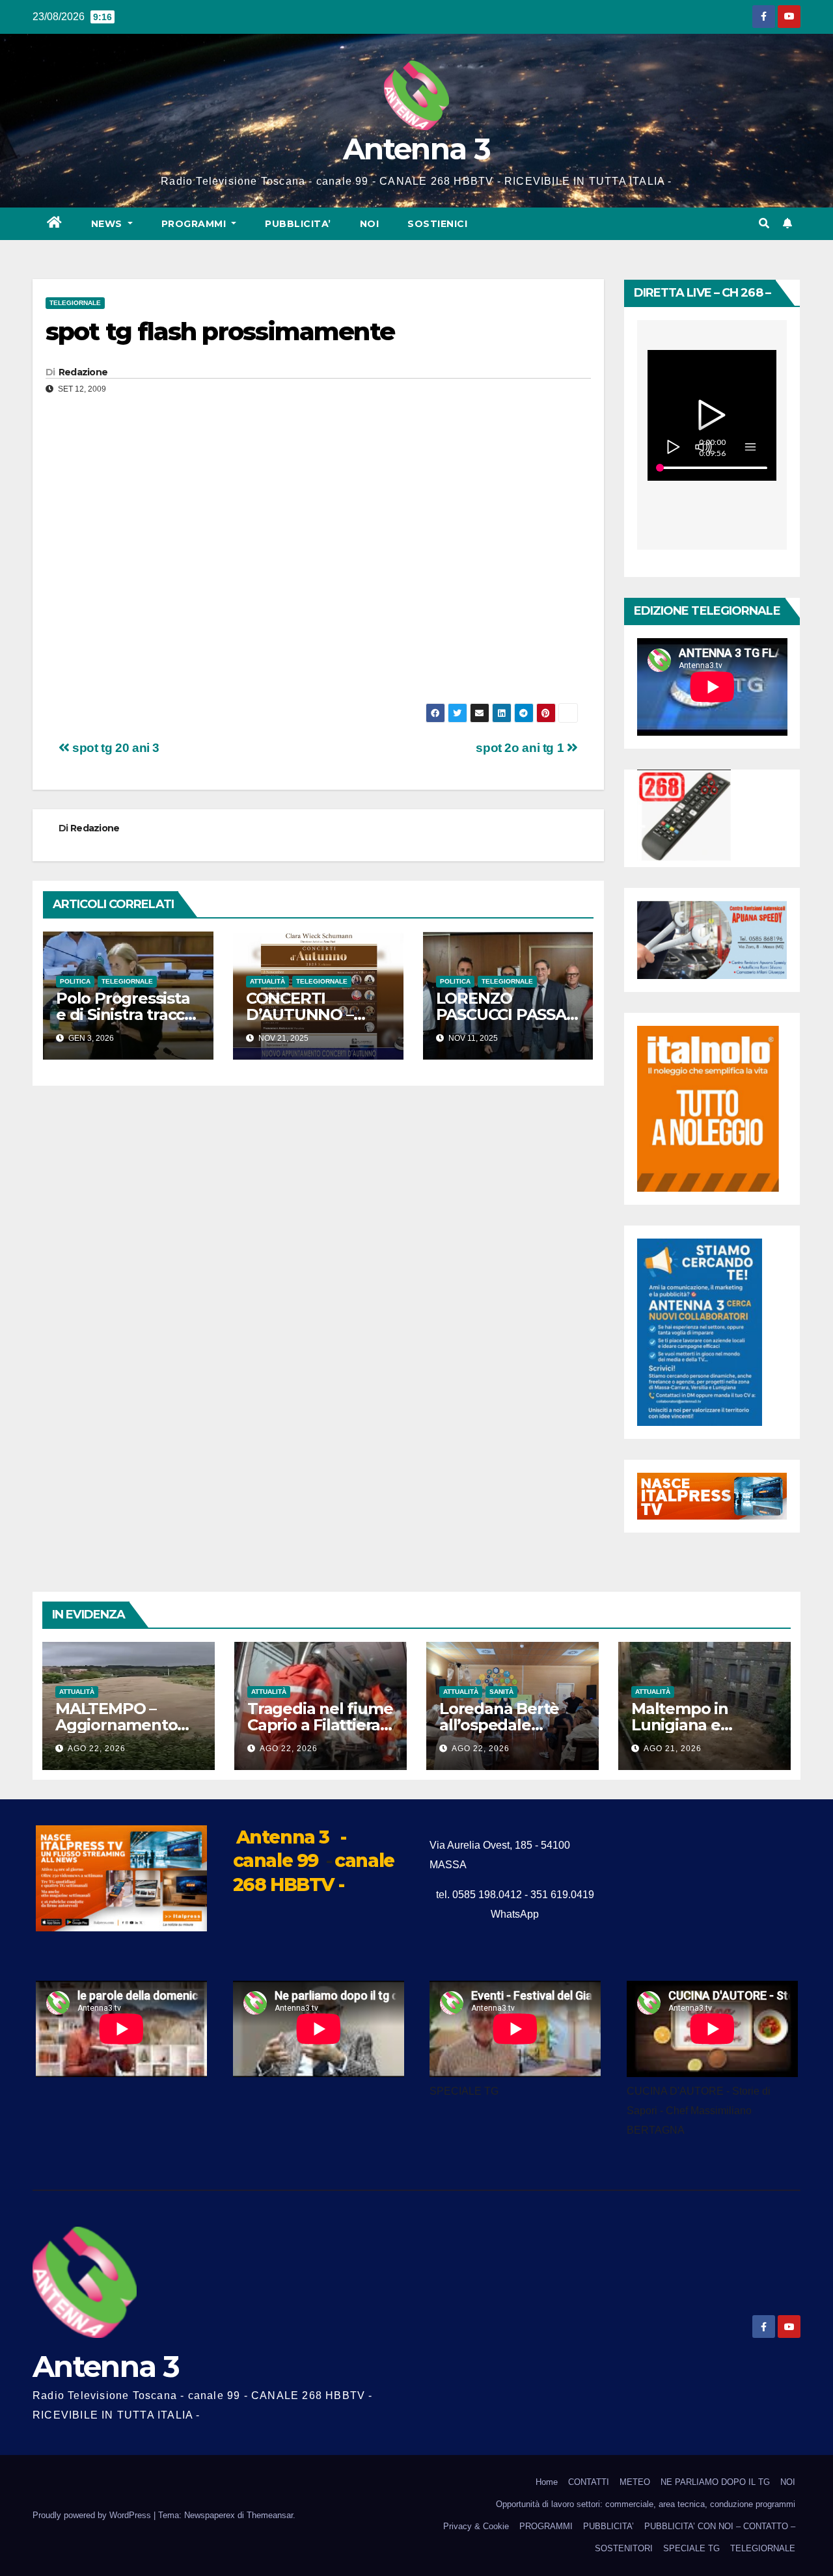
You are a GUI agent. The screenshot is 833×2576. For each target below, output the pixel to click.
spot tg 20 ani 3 (115, 748)
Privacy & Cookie (476, 2526)
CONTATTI (589, 2482)
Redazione (83, 372)
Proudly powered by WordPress (93, 2515)
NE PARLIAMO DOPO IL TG (715, 2482)
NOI (370, 224)
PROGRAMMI (546, 2526)
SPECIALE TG (691, 2548)
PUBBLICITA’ (298, 224)
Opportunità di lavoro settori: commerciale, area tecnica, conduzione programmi (646, 2504)
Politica (75, 981)
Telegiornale (75, 303)
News (108, 224)
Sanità (501, 1692)
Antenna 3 (416, 149)
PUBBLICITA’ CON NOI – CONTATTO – (720, 2526)
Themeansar (270, 2515)
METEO (635, 2482)
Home (547, 2482)
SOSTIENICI (437, 224)
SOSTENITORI (624, 2548)
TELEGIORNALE (763, 2548)
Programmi (195, 224)
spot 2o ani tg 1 (521, 748)
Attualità (267, 981)
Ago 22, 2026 (97, 1749)
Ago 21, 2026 (673, 1749)
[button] (764, 223)
